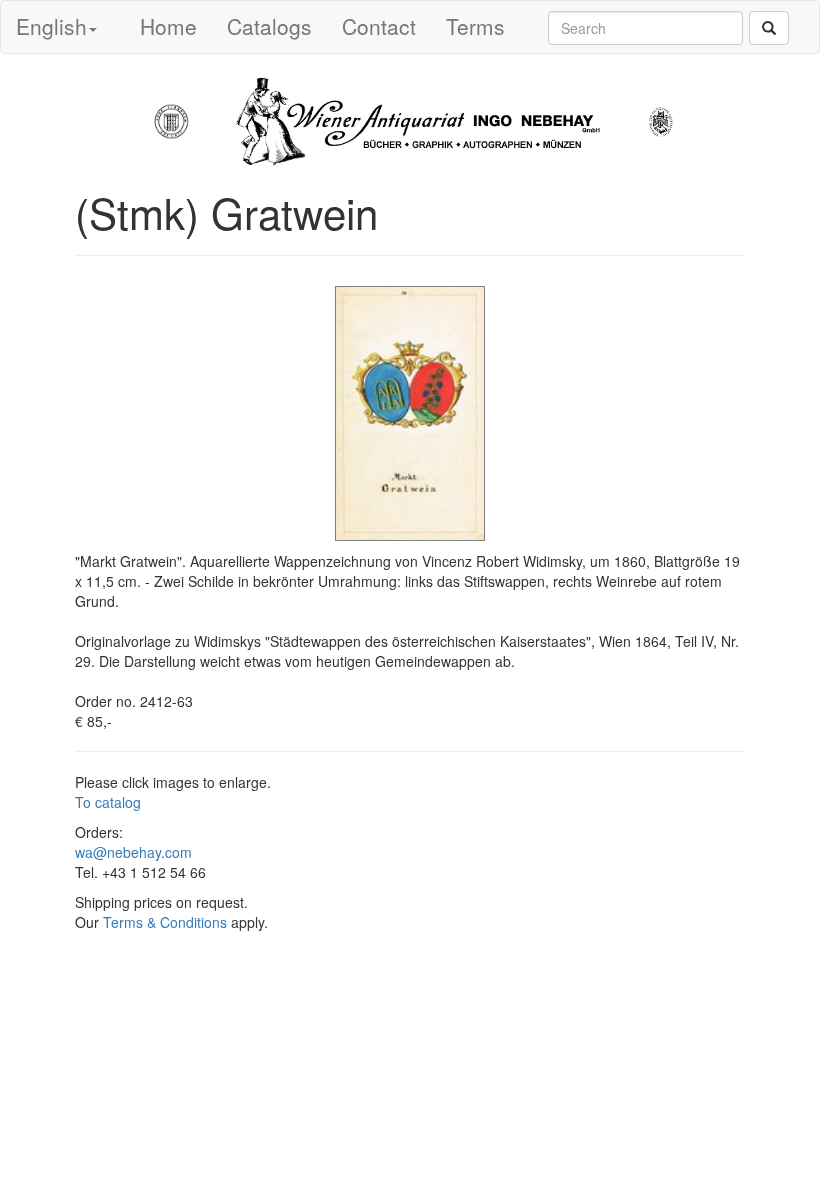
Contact (379, 26)
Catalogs (269, 26)
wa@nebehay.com (133, 852)
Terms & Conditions (165, 922)
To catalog (108, 802)
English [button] (51, 26)
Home (168, 26)
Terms (475, 26)
